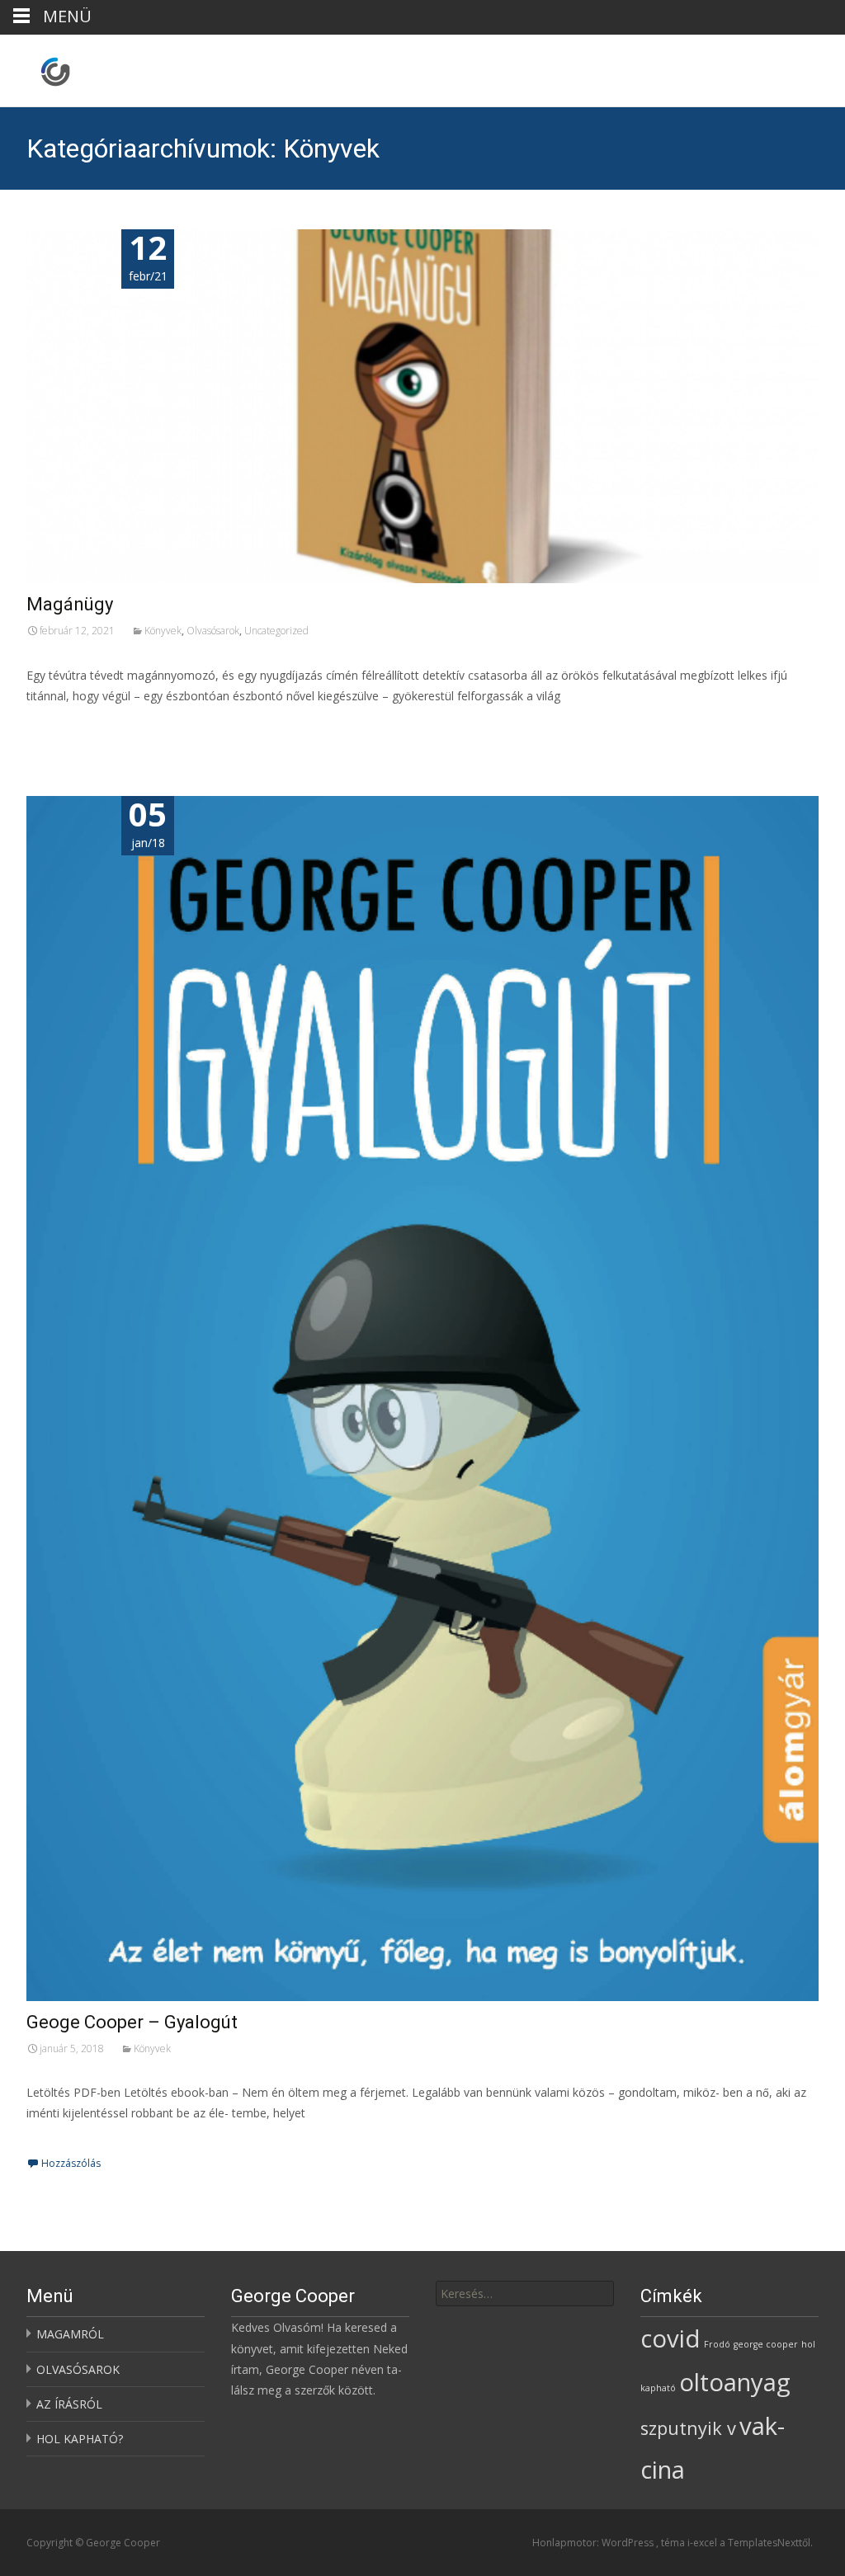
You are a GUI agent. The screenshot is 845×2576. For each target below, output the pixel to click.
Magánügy (70, 604)
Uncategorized (276, 631)
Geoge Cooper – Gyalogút (132, 2022)
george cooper (766, 2344)
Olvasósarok (213, 631)
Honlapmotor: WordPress (594, 2543)
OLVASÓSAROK (78, 2369)
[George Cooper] (42, 68)
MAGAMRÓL (70, 2334)
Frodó (717, 2344)
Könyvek (163, 631)
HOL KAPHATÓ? (80, 2439)
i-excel (703, 2543)
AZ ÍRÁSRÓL (69, 2404)
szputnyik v (688, 2428)
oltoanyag (735, 2382)
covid (670, 2338)
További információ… (90, 726)
